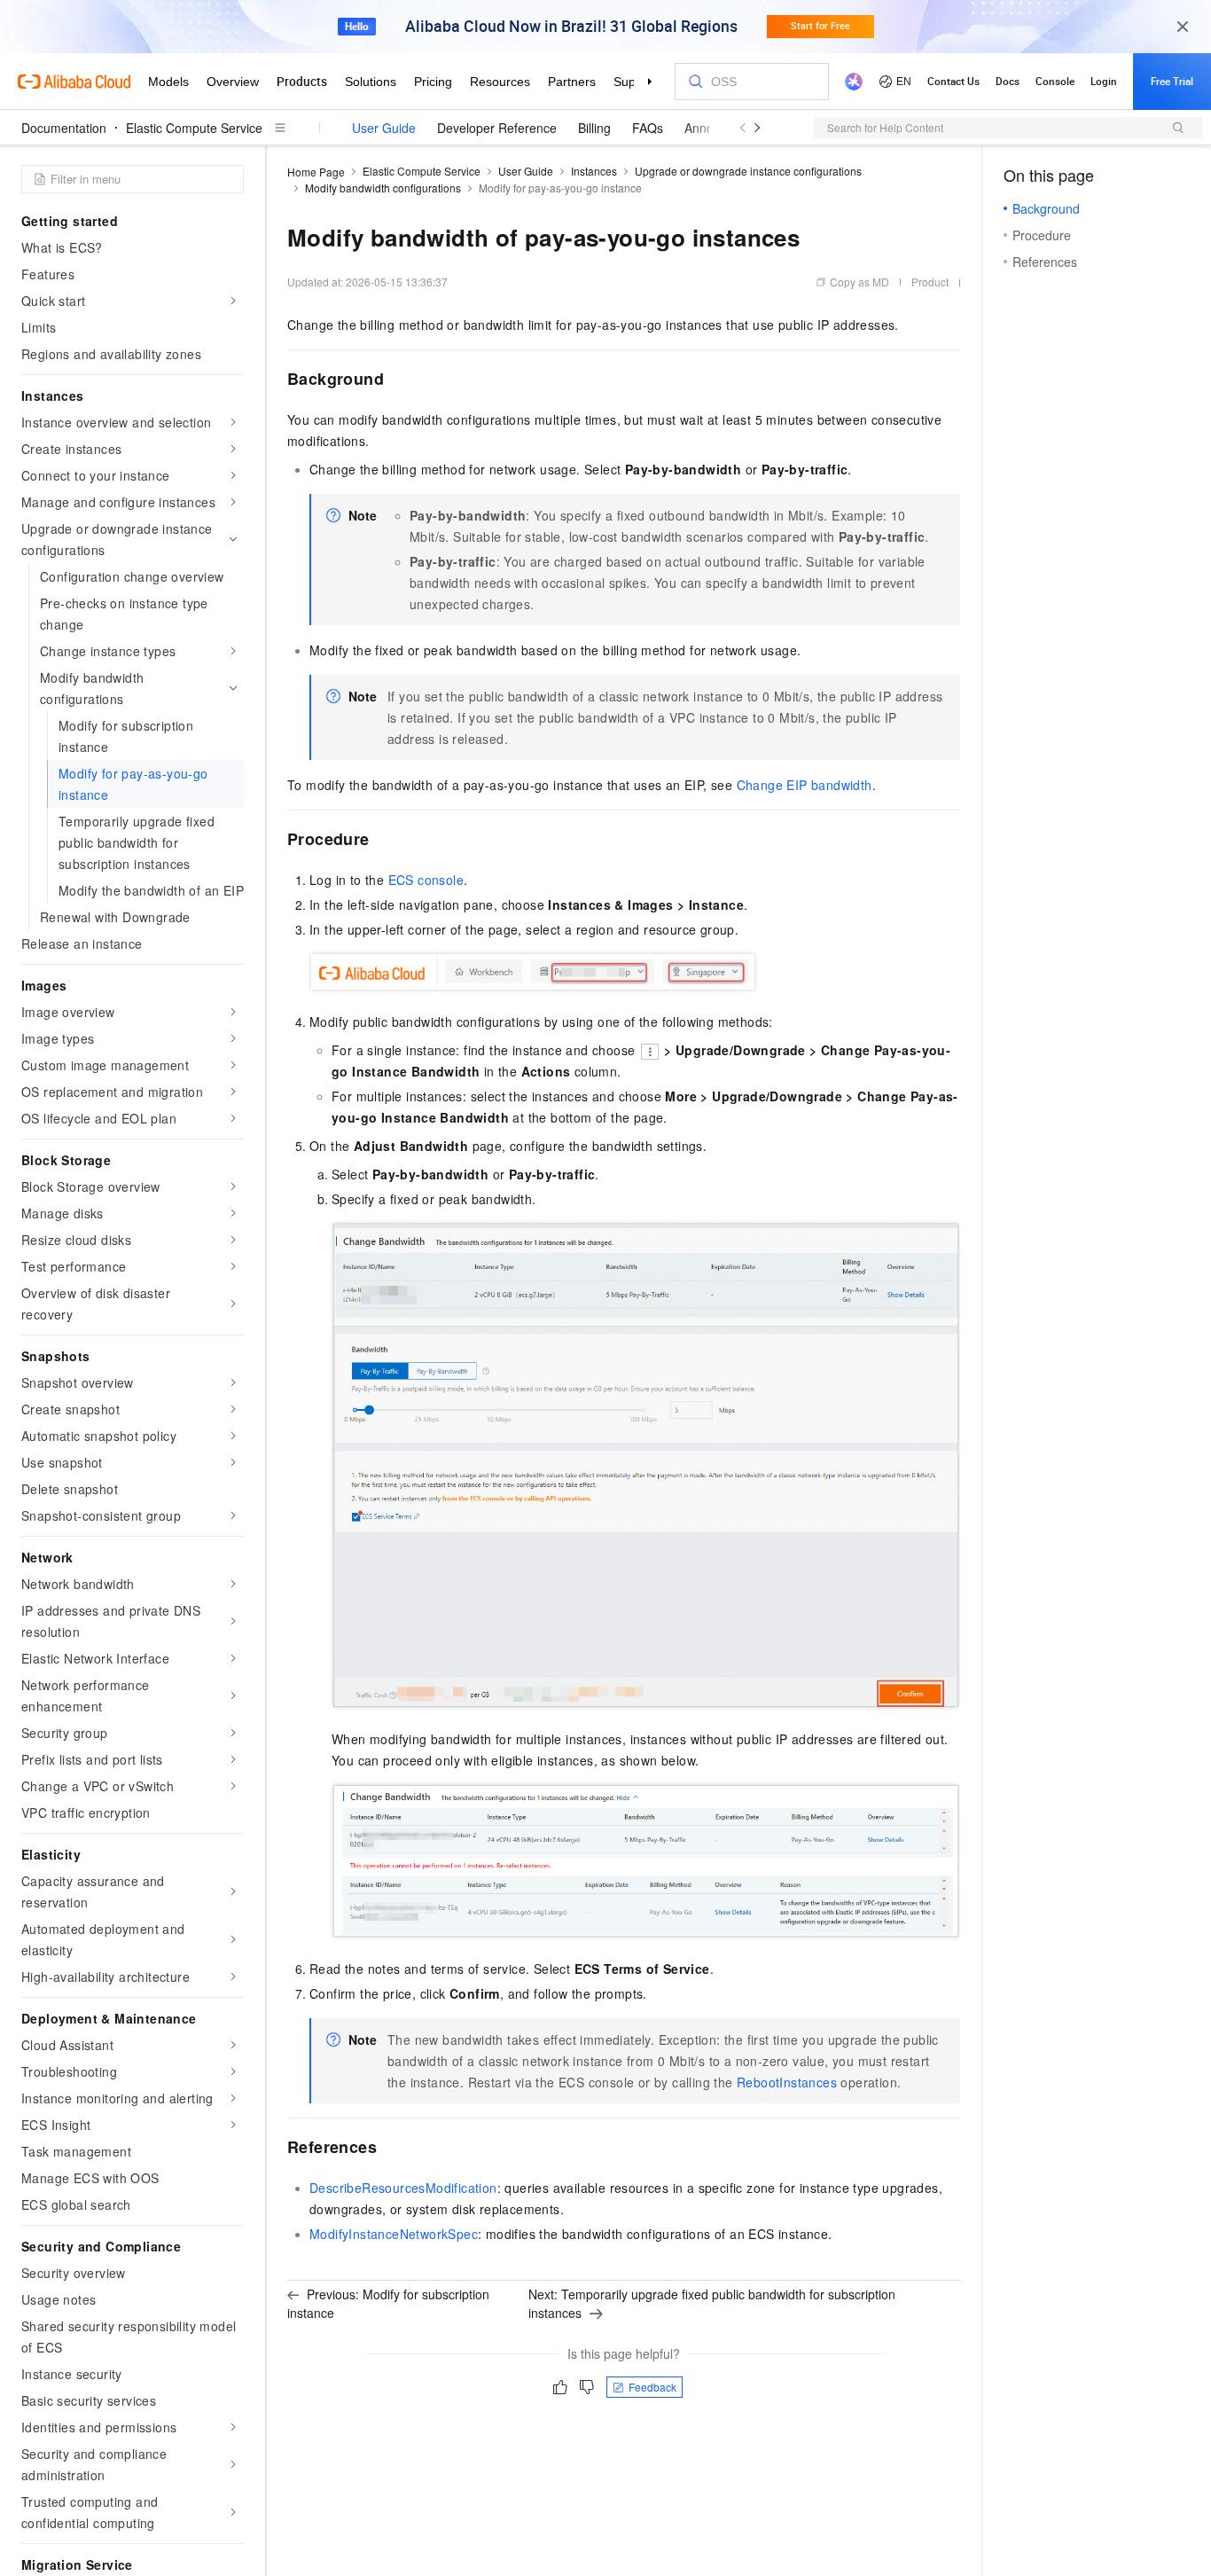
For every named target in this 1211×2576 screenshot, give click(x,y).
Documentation (64, 128)
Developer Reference (497, 128)
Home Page (316, 172)
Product (930, 282)
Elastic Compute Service (194, 128)
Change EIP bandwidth (805, 785)
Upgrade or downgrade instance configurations (748, 171)
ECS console (426, 880)
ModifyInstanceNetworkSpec (394, 2234)
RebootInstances (787, 2082)
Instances (594, 171)
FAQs (648, 128)
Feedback (652, 2387)
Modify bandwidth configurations (383, 188)
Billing (594, 128)
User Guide (384, 128)
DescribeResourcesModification (403, 2188)
